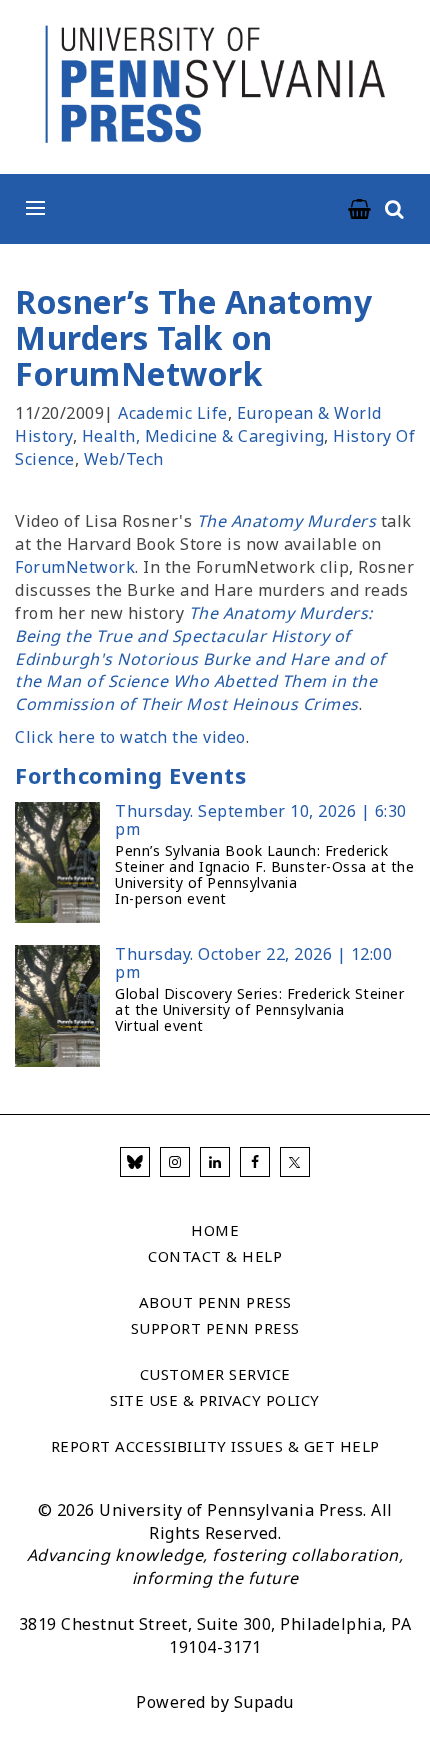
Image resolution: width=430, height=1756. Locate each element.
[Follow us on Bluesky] (135, 1162)
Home (215, 1230)
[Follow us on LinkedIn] (215, 1162)
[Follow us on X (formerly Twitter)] (295, 1162)
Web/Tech (124, 459)
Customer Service (215, 1374)
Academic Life (173, 413)
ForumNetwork (75, 567)
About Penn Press (215, 1302)
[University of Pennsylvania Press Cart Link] (360, 210)
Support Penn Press (215, 1328)
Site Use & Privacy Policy (215, 1400)
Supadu (264, 1702)
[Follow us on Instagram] (175, 1162)
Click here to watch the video (130, 737)
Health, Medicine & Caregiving (203, 436)
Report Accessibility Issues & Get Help (215, 1446)
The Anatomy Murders (287, 521)
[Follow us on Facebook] (255, 1162)
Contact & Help (215, 1256)
